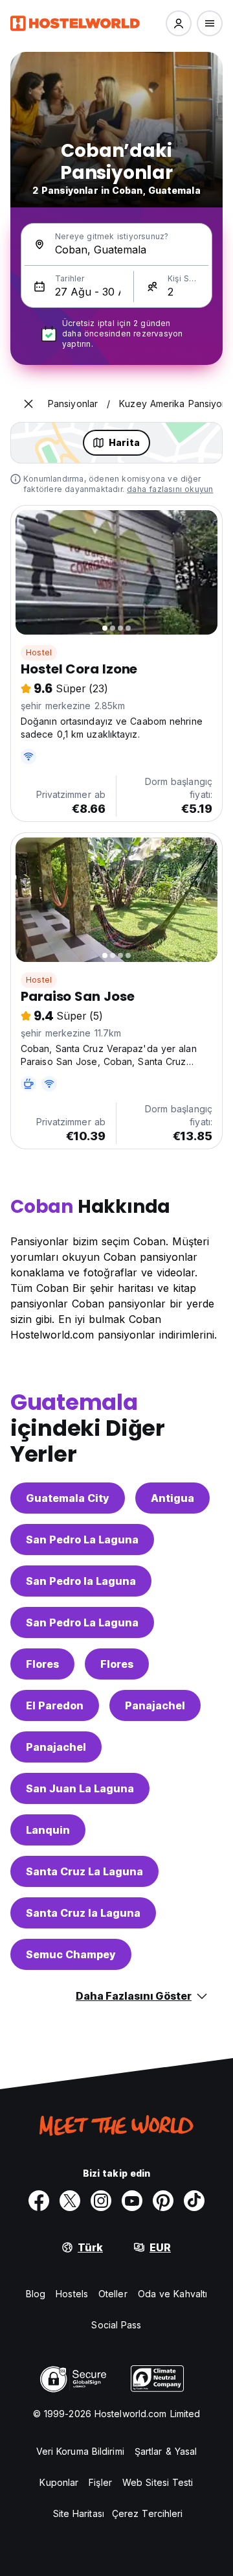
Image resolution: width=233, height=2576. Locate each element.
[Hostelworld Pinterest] (163, 2201)
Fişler (100, 2482)
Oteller (113, 2294)
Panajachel (155, 1705)
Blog (36, 2294)
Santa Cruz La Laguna (84, 1871)
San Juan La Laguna (80, 1788)
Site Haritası (79, 2513)
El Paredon (55, 1705)
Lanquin (48, 1830)
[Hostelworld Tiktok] (194, 2201)
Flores (42, 1664)
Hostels (72, 2294)
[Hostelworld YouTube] (132, 2201)
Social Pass (116, 2325)
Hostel (39, 652)
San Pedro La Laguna (82, 1540)
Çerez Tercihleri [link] (148, 2513)
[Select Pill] (179, 23)
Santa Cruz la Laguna (83, 1913)
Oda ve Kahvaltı (173, 2294)
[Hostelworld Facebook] (39, 2201)
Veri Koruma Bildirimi (80, 2451)
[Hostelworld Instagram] (101, 2201)
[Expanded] (28, 404)
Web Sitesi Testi (158, 2482)
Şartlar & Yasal (166, 2451)
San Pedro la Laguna (81, 1581)
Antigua (172, 1498)
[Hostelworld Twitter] (70, 2201)
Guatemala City (68, 1498)
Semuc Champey (71, 1954)
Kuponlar (59, 2482)
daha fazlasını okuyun (170, 489)
